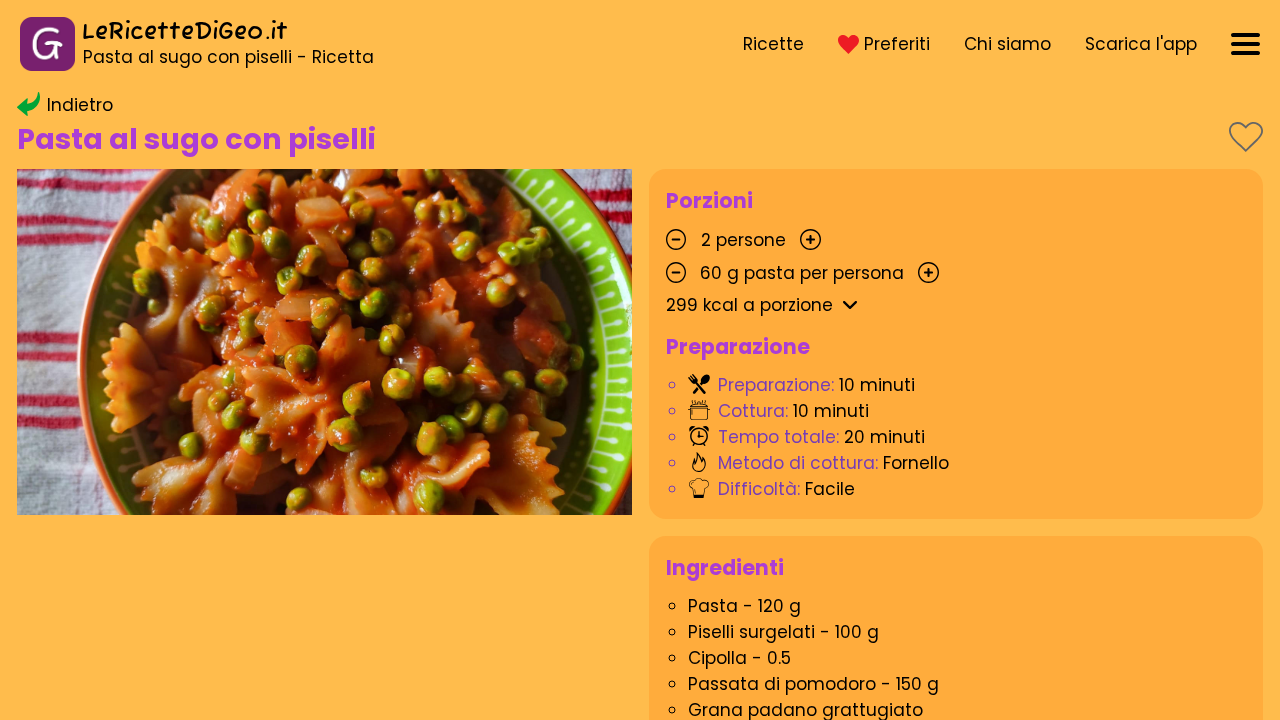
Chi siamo (1007, 44)
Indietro (80, 105)
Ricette (773, 44)
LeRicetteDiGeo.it (185, 32)
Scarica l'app (1141, 44)
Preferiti (897, 44)
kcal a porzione (749, 305)
